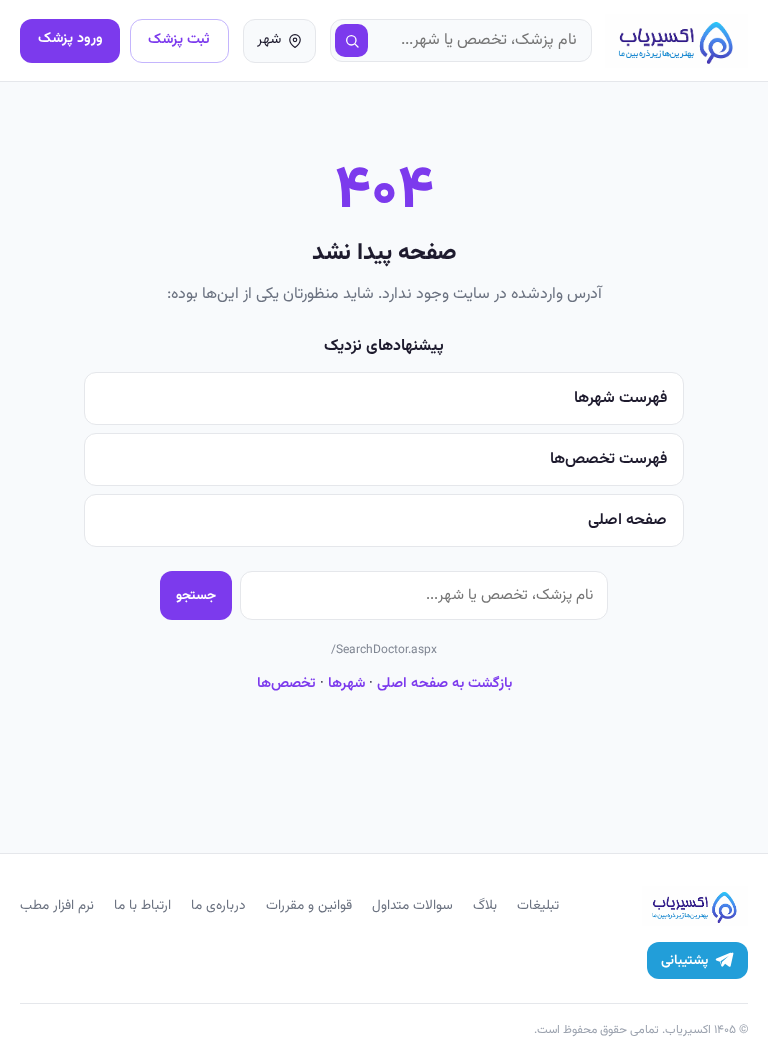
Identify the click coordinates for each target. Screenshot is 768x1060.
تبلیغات (538, 905)
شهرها (346, 683)
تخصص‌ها (286, 683)
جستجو (196, 595)
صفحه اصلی (627, 520)
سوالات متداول (412, 905)
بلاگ (485, 905)
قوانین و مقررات (309, 905)
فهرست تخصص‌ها (608, 459)
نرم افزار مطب (57, 905)
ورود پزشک (70, 38)
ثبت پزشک (179, 39)
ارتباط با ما (142, 905)
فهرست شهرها (620, 398)
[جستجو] (352, 41)
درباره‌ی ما (218, 905)
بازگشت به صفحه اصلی (444, 683)
